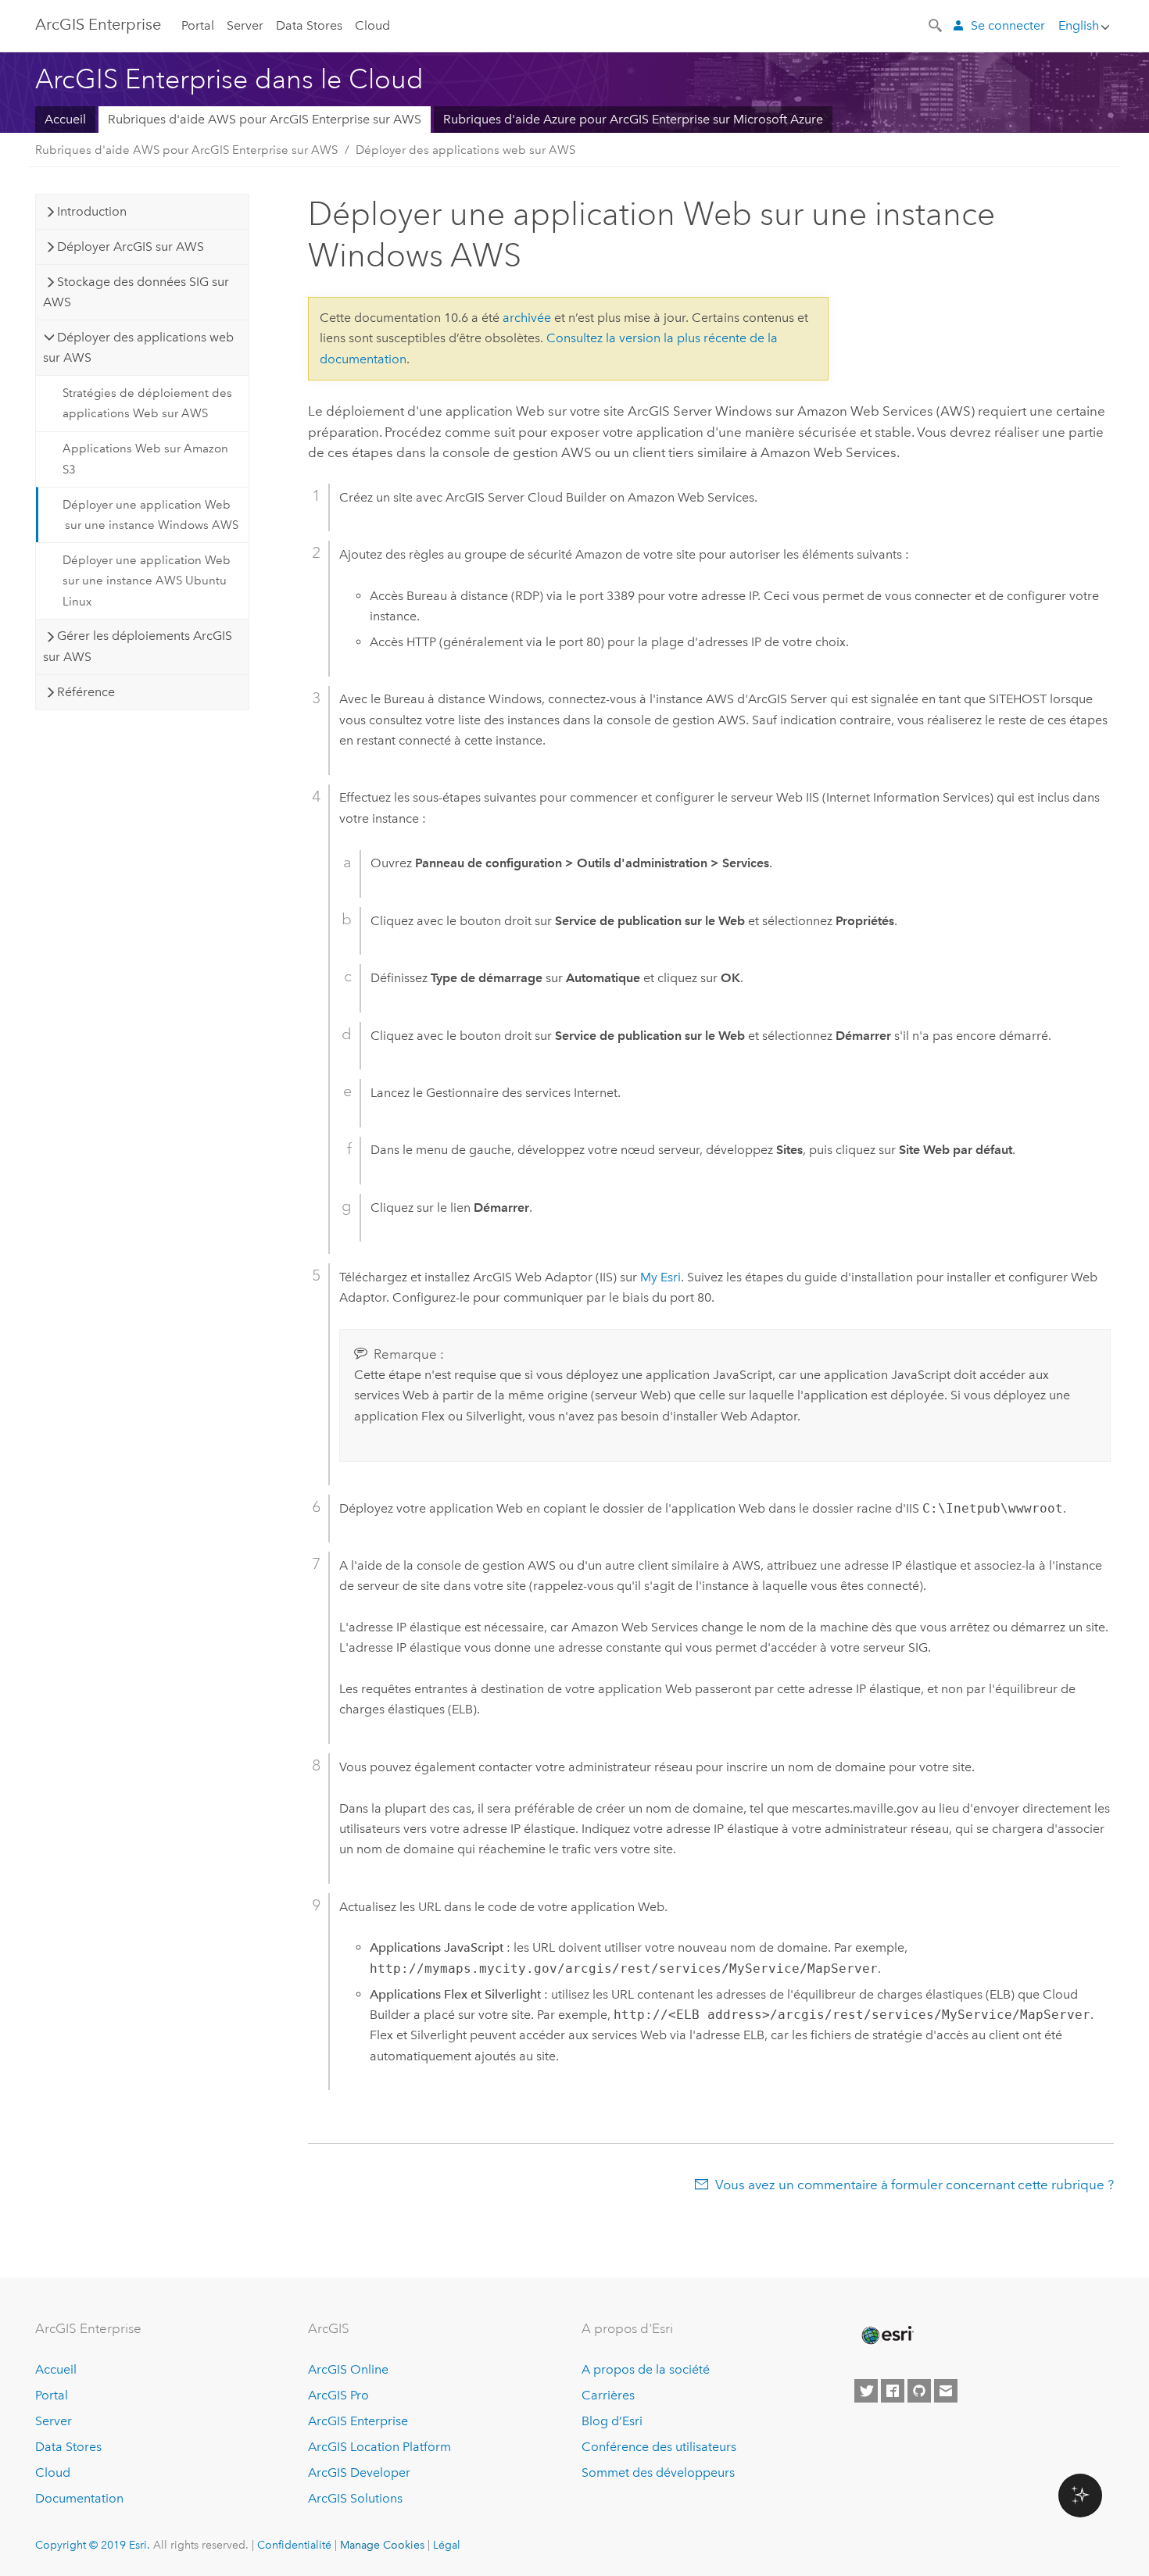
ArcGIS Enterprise (358, 2421)
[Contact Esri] (946, 2391)
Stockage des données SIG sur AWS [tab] (136, 292)
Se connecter (1008, 25)
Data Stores (309, 25)
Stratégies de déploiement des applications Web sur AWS (147, 403)
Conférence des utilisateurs (659, 2447)
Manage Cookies (382, 2545)
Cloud (372, 25)
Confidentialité (294, 2545)
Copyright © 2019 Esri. (93, 2545)
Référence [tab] (86, 692)
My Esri (660, 1277)
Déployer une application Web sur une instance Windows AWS (150, 515)
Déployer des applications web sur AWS (465, 150)
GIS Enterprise (98, 24)
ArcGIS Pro (338, 2395)
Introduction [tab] (92, 211)
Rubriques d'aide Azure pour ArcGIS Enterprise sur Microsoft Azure (633, 119)
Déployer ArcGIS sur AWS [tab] (131, 247)
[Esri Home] (886, 2335)
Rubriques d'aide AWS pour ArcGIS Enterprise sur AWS (265, 119)
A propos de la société (646, 2369)
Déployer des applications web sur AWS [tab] (138, 347)
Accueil (65, 119)
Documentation (79, 2498)
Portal (198, 25)
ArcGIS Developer (359, 2472)
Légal (447, 2545)
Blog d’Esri (612, 2421)
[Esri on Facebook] (893, 2391)
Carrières (608, 2395)
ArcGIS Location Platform (379, 2447)
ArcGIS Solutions (355, 2498)
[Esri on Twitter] (866, 2391)
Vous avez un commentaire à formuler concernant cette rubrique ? (915, 2185)
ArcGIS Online (348, 2369)
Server (245, 25)
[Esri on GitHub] (919, 2391)
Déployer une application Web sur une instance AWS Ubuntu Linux (147, 581)
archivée (527, 318)
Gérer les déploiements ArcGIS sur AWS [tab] (138, 646)
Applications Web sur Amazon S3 (145, 459)
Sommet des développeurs (658, 2472)
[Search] (936, 24)
